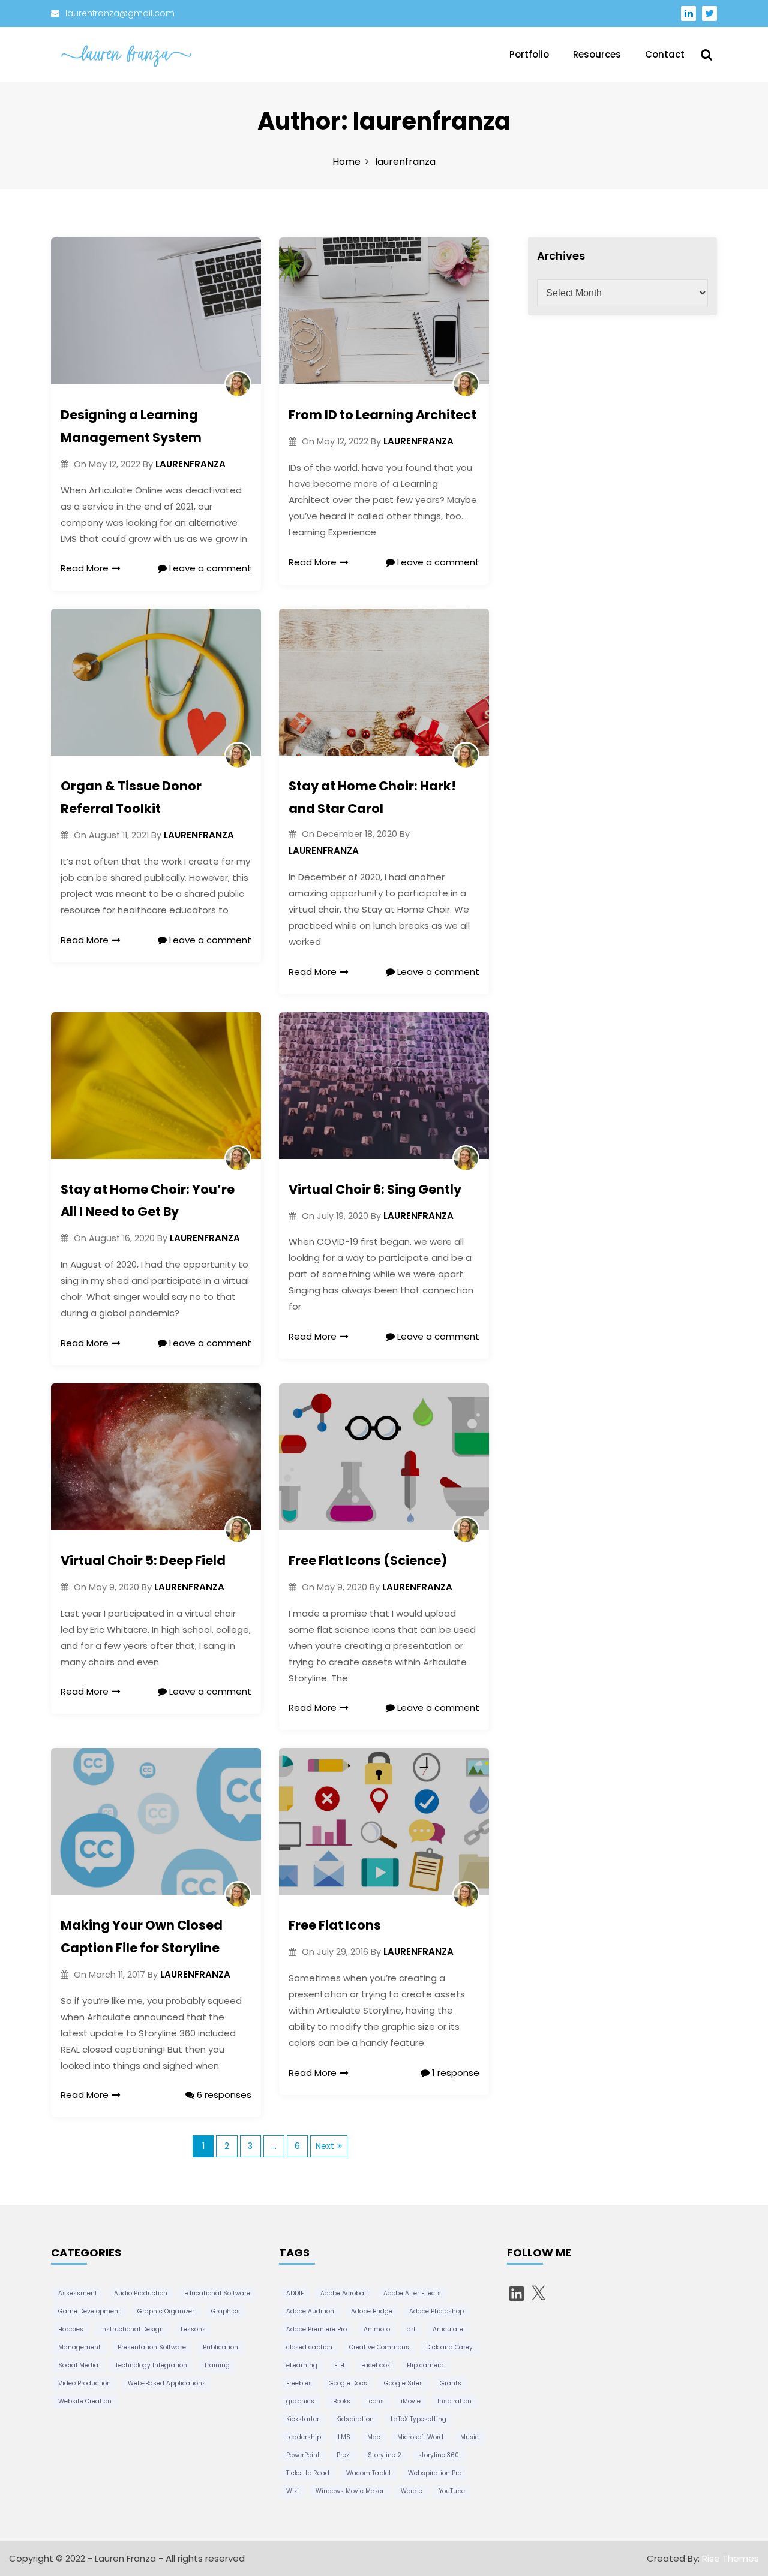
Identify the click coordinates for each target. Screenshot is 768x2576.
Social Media (78, 2365)
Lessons (193, 2329)
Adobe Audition (310, 2311)
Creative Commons (379, 2347)
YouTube (452, 2491)
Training (217, 2365)
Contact (665, 54)
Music (469, 2437)
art (411, 2329)
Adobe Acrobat (343, 2293)
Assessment (78, 2293)
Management (79, 2347)
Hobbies (71, 2329)
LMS (344, 2437)
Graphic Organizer (166, 2311)
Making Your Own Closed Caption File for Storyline (142, 1936)
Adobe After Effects (412, 2293)
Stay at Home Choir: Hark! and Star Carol (372, 797)
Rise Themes (730, 2558)
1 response (454, 2073)
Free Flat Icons (335, 1925)
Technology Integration (151, 2365)
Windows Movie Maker (350, 2491)
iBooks (341, 2401)
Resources (597, 54)
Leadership (304, 2437)
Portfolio (529, 54)
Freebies (299, 2383)
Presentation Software (152, 2347)
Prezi (344, 2455)
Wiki (292, 2491)
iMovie (411, 2401)
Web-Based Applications (167, 2383)
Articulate (448, 2329)
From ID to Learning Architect (382, 415)
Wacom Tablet (369, 2473)
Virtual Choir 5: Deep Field (143, 1561)
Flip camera (425, 2365)
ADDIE (295, 2293)
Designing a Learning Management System (131, 426)
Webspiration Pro (435, 2473)
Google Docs (348, 2383)
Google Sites (403, 2383)
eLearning (302, 2365)
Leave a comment (209, 568)
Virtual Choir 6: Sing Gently (375, 1189)
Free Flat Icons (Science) (368, 1561)
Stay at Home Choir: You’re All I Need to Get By (148, 1201)
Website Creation (85, 2401)
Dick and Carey (449, 2347)
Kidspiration (355, 2419)
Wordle (412, 2491)
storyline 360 (439, 2455)
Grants (451, 2383)
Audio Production (141, 2293)
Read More (85, 568)
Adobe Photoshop (436, 2311)
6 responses (223, 2095)
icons (376, 2401)
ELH (339, 2365)
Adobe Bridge (372, 2311)
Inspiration (454, 2401)
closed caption (309, 2347)
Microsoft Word (420, 2437)
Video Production (85, 2383)
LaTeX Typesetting (418, 2419)
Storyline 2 (385, 2455)
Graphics (226, 2311)
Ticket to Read (308, 2473)
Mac (374, 2437)
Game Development (89, 2311)
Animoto (377, 2329)
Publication (220, 2347)
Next (325, 2146)
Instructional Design (132, 2329)
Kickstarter (303, 2419)
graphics (300, 2401)
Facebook (376, 2365)
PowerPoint (303, 2455)
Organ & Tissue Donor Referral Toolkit (131, 797)
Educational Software (217, 2293)
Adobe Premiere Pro (316, 2329)
